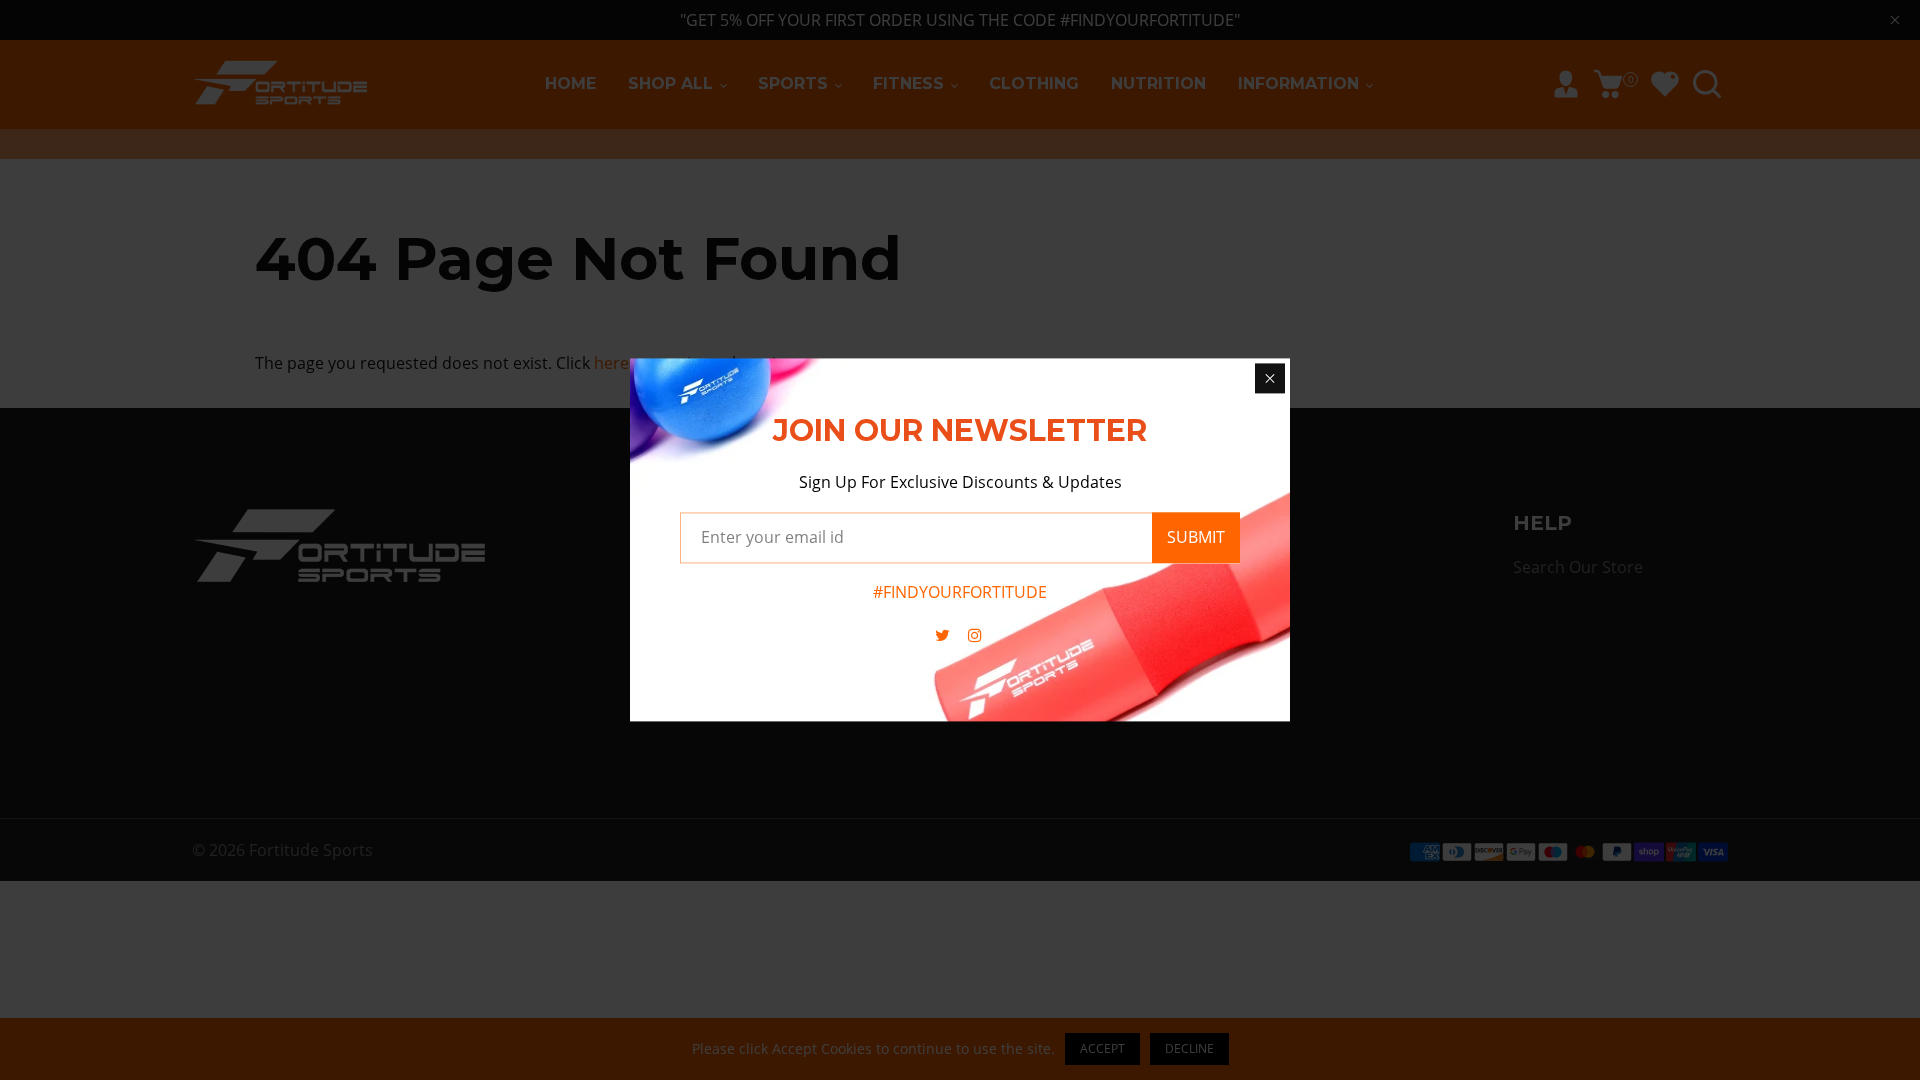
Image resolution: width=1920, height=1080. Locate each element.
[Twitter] (944, 636)
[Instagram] (977, 636)
